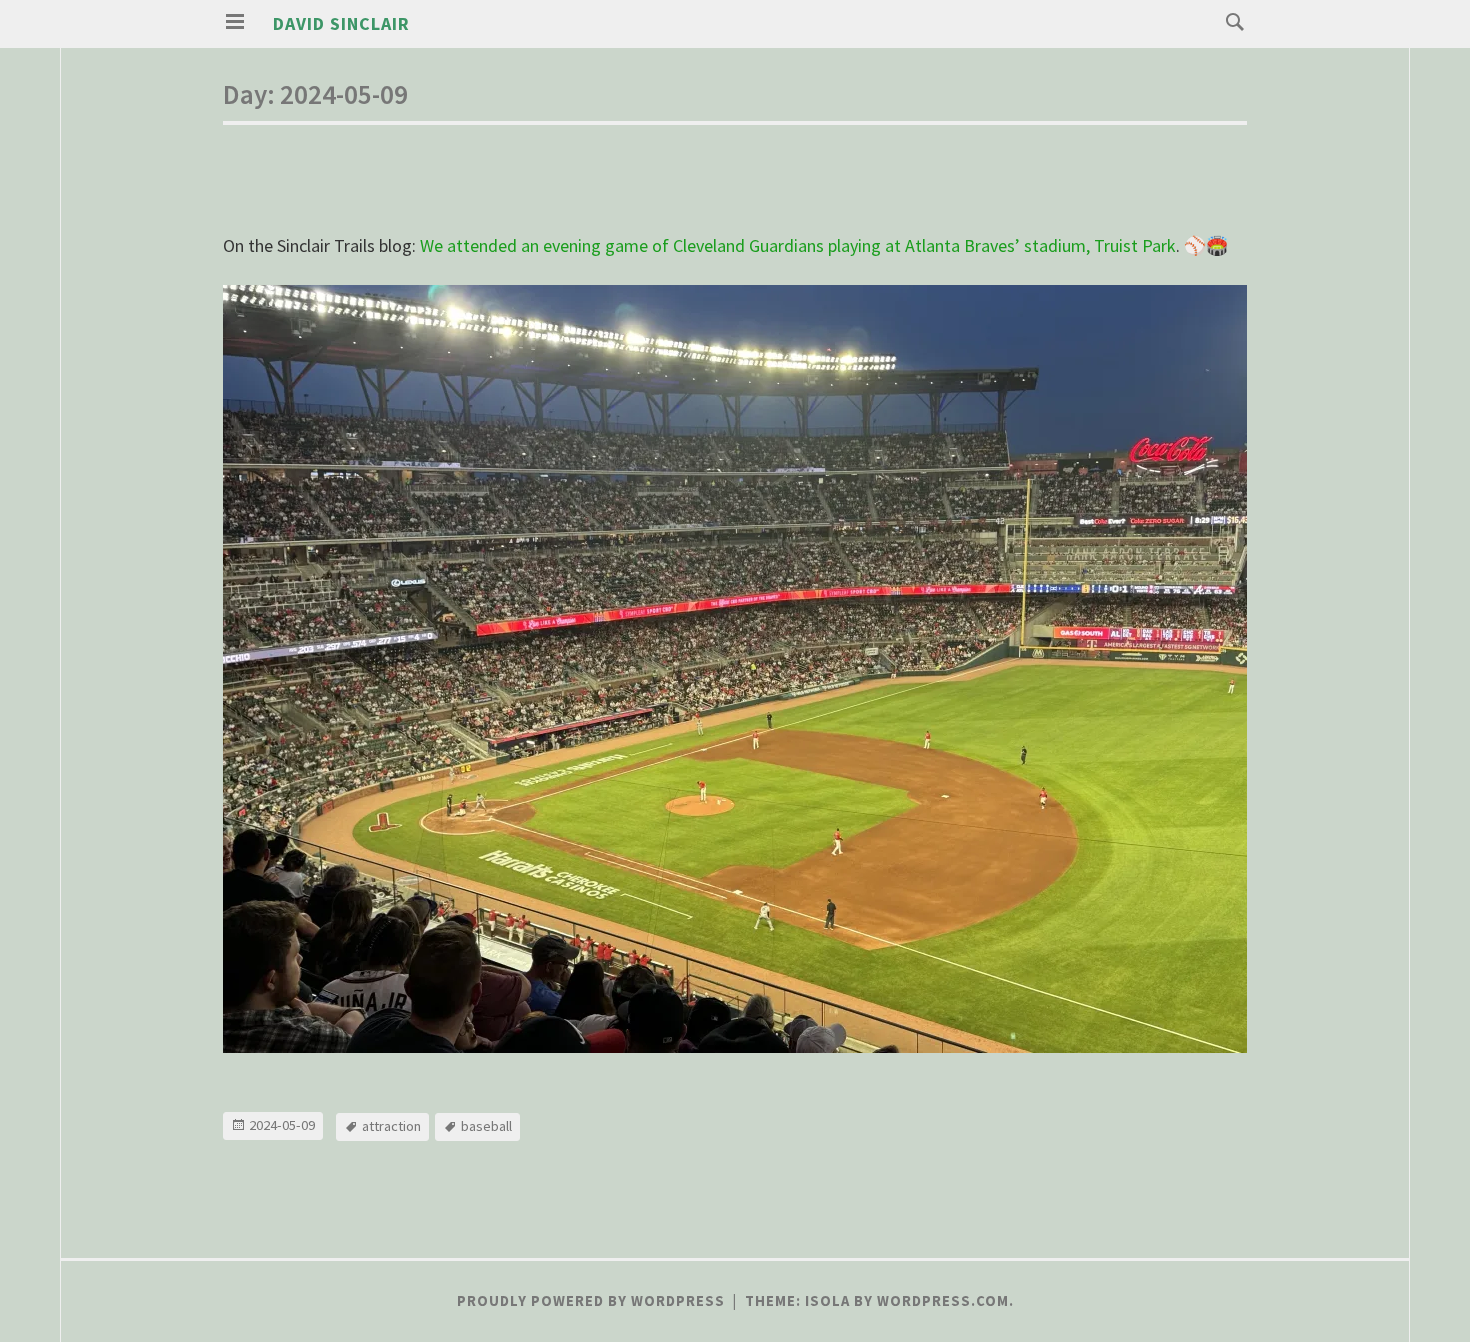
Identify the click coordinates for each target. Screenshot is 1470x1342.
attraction (391, 1126)
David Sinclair (341, 23)
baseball (486, 1126)
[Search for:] (1230, 20)
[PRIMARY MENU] (235, 22)
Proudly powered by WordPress (591, 1301)
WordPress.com (943, 1301)
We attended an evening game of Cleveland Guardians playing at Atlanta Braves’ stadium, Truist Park (798, 245)
